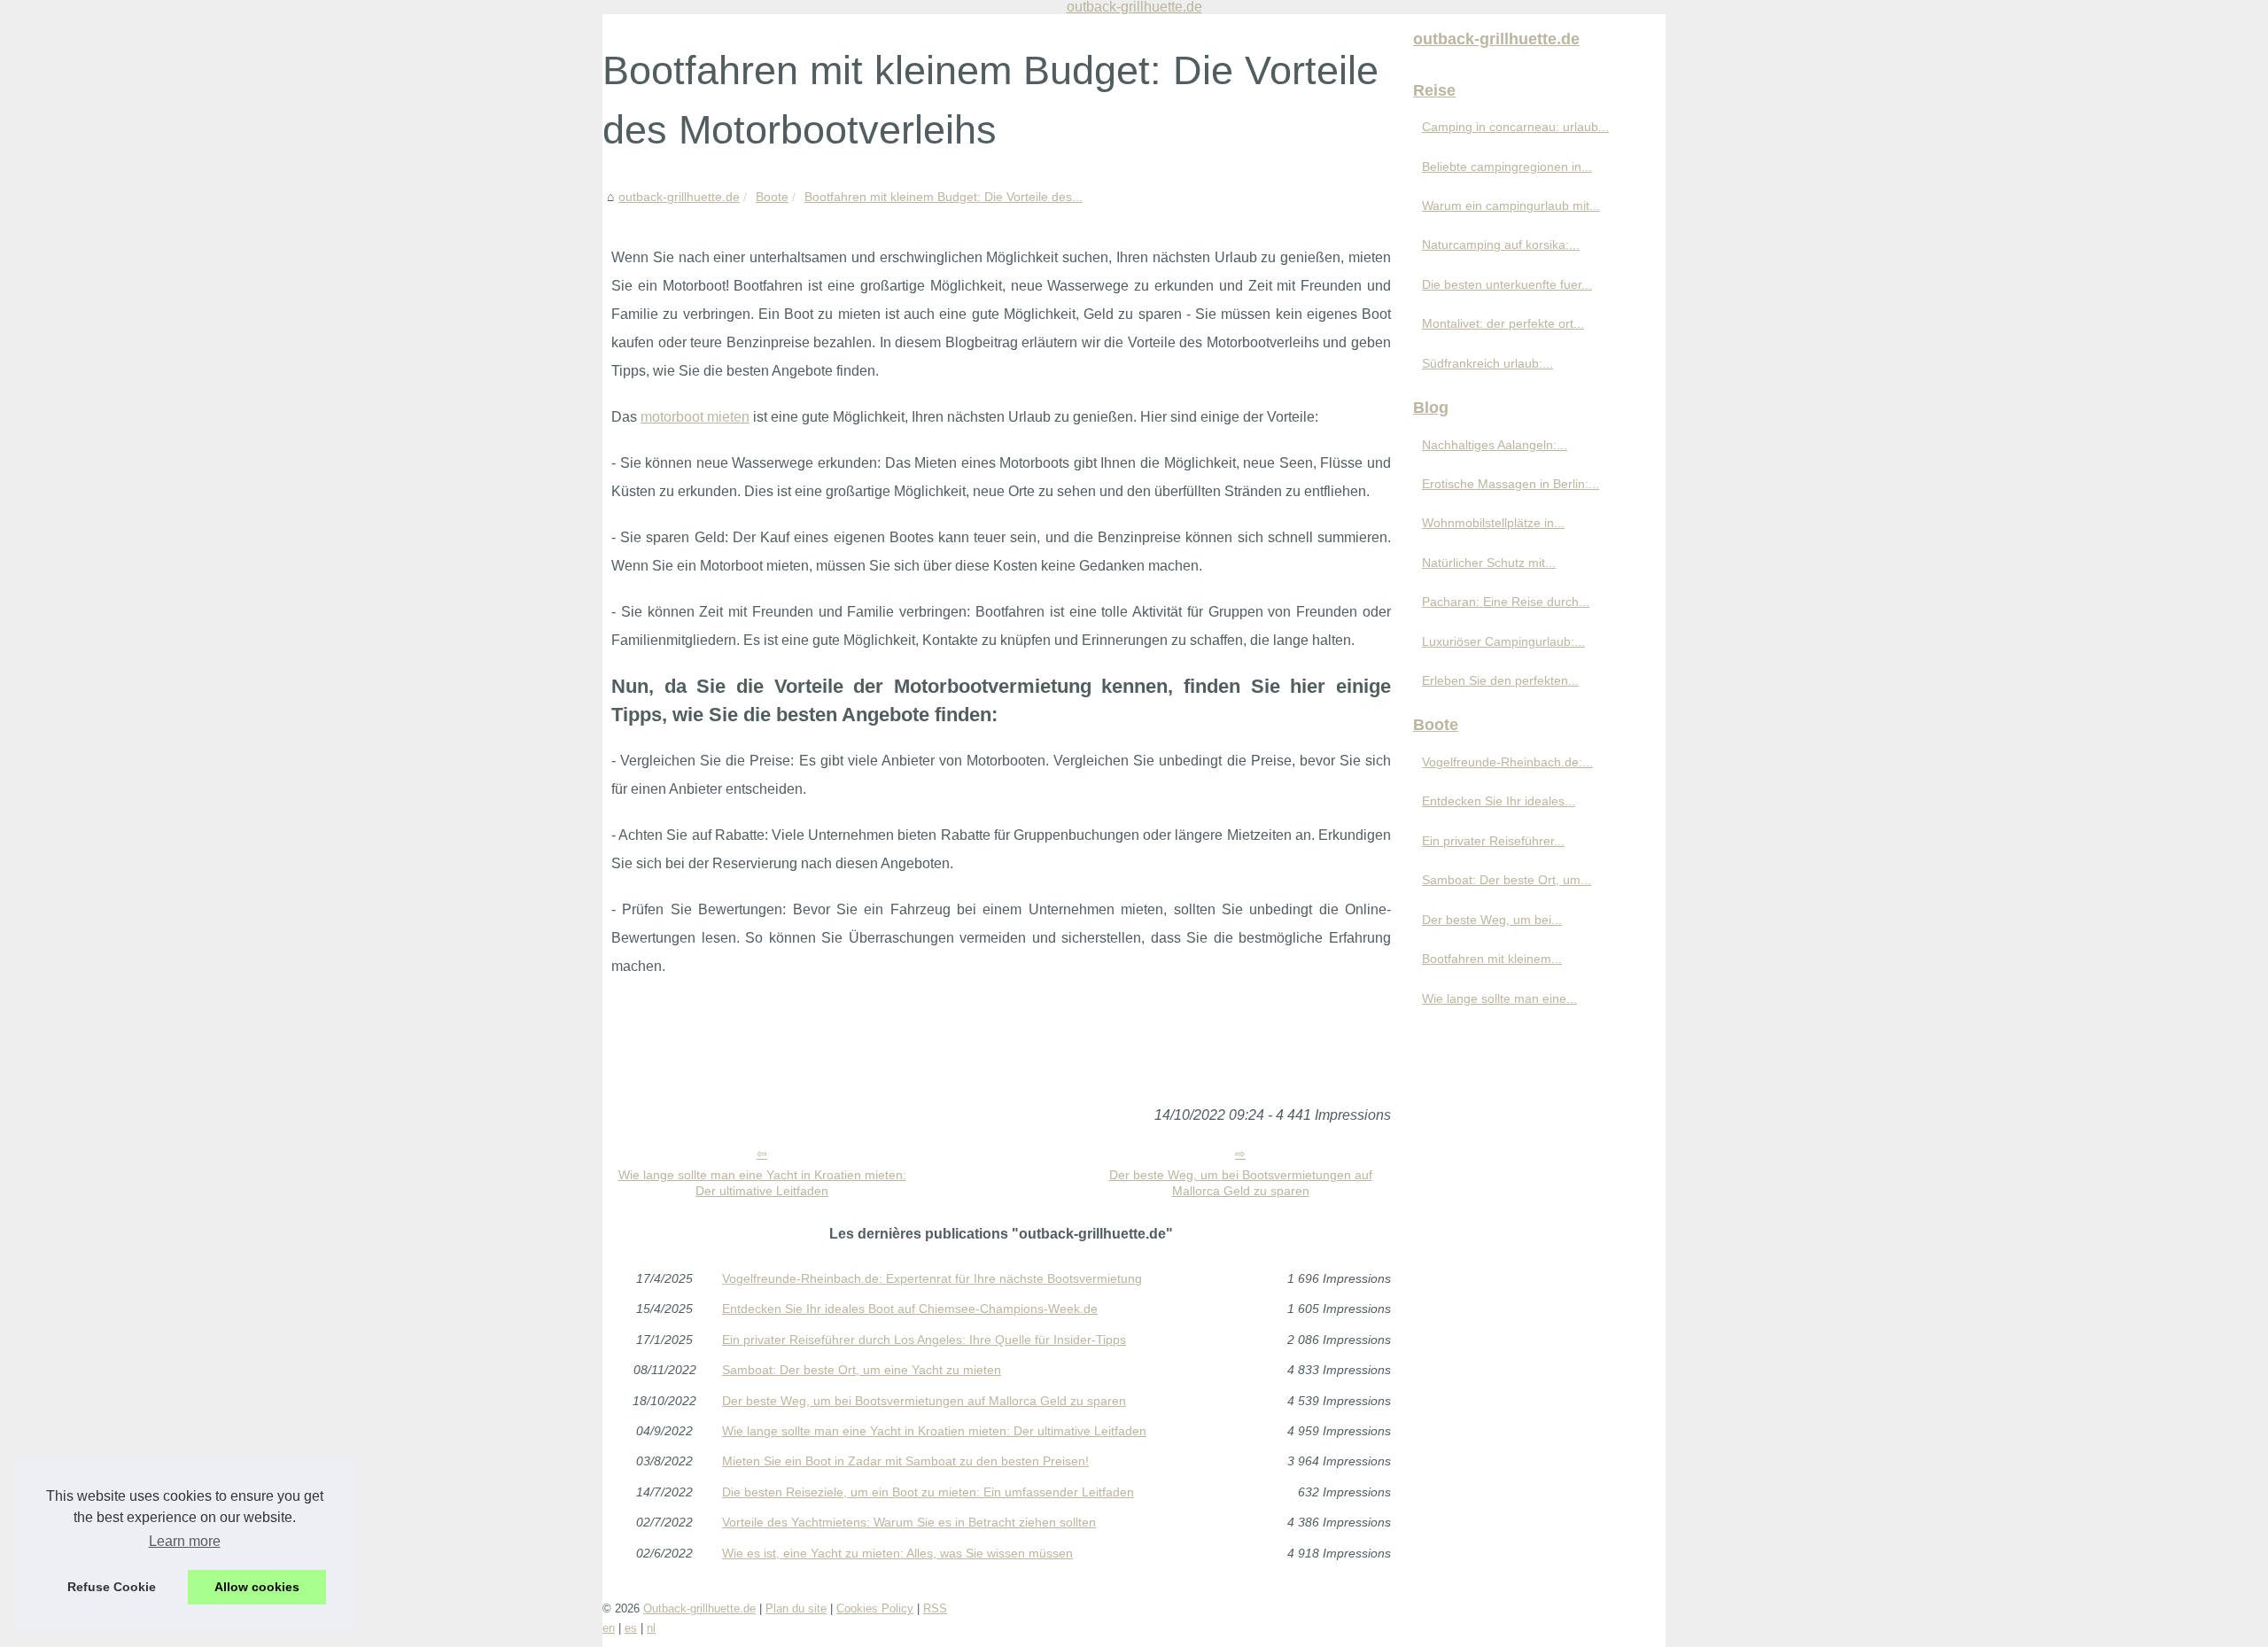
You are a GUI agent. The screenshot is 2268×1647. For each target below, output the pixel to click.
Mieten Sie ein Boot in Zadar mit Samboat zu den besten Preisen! (905, 1461)
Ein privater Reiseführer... (1493, 841)
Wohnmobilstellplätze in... (1493, 523)
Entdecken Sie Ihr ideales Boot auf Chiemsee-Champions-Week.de (910, 1309)
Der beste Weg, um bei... (1492, 920)
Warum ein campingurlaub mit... (1511, 206)
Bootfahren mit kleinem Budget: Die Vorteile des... (944, 197)
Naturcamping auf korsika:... (1501, 245)
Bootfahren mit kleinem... (1492, 959)
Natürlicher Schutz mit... (1489, 563)
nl (651, 1628)
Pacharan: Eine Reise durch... (1506, 602)
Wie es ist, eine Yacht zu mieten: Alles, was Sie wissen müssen (897, 1553)
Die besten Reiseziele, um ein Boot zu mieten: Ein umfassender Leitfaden (928, 1492)
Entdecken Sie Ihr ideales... (1499, 801)
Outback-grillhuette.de (699, 1608)
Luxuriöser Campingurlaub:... (1503, 641)
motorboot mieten (695, 417)
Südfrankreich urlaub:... (1487, 363)
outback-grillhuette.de (679, 197)
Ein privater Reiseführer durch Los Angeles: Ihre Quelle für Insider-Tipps (924, 1340)
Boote (772, 197)
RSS (935, 1608)
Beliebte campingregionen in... (1507, 167)
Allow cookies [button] (257, 1587)
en (609, 1628)
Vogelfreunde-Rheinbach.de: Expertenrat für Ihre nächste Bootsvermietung (932, 1278)
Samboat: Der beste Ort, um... (1507, 880)
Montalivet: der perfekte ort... (1503, 323)
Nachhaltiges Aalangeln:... (1495, 445)
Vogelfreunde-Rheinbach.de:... (1507, 762)
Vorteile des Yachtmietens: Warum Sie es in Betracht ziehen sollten (909, 1522)
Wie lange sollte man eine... (1499, 998)
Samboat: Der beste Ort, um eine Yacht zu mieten (862, 1370)
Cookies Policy (875, 1608)
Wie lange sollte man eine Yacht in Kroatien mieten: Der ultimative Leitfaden (762, 1183)
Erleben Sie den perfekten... (1500, 680)
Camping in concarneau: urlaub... (1515, 127)
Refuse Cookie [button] (112, 1587)
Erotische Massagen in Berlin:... (1511, 484)
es (631, 1628)
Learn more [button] (185, 1541)
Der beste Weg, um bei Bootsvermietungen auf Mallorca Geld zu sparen (1241, 1183)
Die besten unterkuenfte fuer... (1507, 284)
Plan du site (796, 1608)
